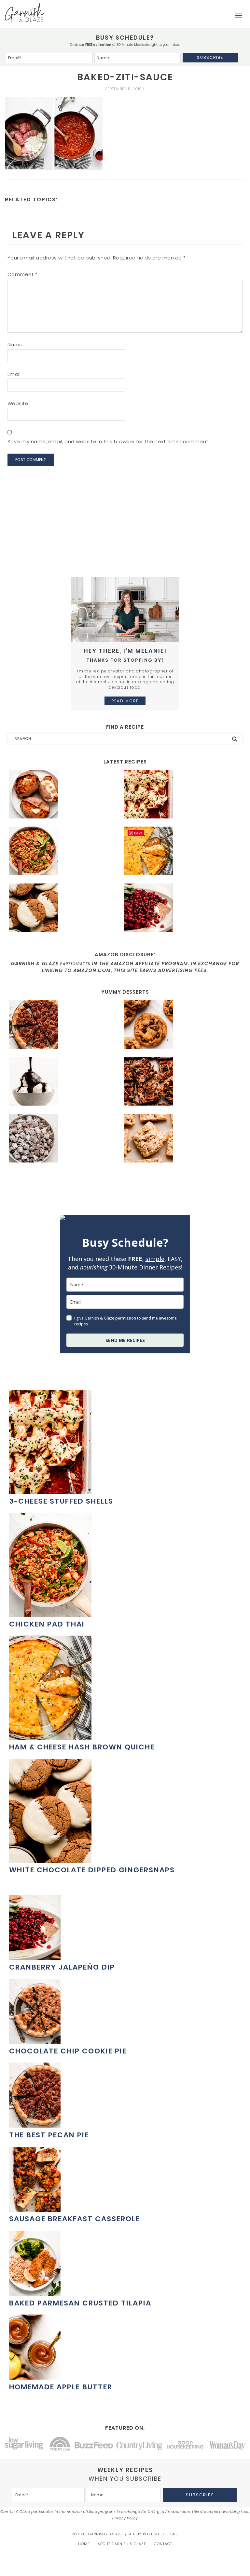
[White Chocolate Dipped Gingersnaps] (64, 909)
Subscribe (210, 57)
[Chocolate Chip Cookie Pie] (35, 2040)
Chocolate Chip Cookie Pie (68, 2051)
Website (18, 403)
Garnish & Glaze (24, 13)
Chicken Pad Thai (47, 1624)
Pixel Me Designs (160, 2534)
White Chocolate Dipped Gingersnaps (92, 1870)
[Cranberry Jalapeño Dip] (180, 909)
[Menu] (239, 16)
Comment (23, 274)
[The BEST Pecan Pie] (64, 1025)
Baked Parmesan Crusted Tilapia (80, 2303)
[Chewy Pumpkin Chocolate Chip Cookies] (180, 1025)
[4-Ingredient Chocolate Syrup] (64, 1082)
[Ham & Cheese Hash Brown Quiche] (180, 852)
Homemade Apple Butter (61, 2387)
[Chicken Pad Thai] (64, 852)
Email (14, 374)
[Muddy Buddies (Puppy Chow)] (64, 1139)
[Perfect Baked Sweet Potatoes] (64, 795)
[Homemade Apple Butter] (35, 2376)
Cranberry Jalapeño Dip (62, 1967)
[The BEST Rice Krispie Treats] (180, 1139)
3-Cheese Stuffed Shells (61, 1501)
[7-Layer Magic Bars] (180, 1082)
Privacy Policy (125, 2518)
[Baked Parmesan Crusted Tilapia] (35, 2292)
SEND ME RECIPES (125, 1340)
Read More (125, 701)
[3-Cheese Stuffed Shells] (180, 795)
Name (15, 345)
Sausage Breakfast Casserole (75, 2219)
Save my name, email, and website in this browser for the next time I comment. (108, 441)
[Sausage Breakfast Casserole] (35, 2208)
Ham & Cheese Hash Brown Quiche (82, 1747)
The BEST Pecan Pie (49, 2135)
